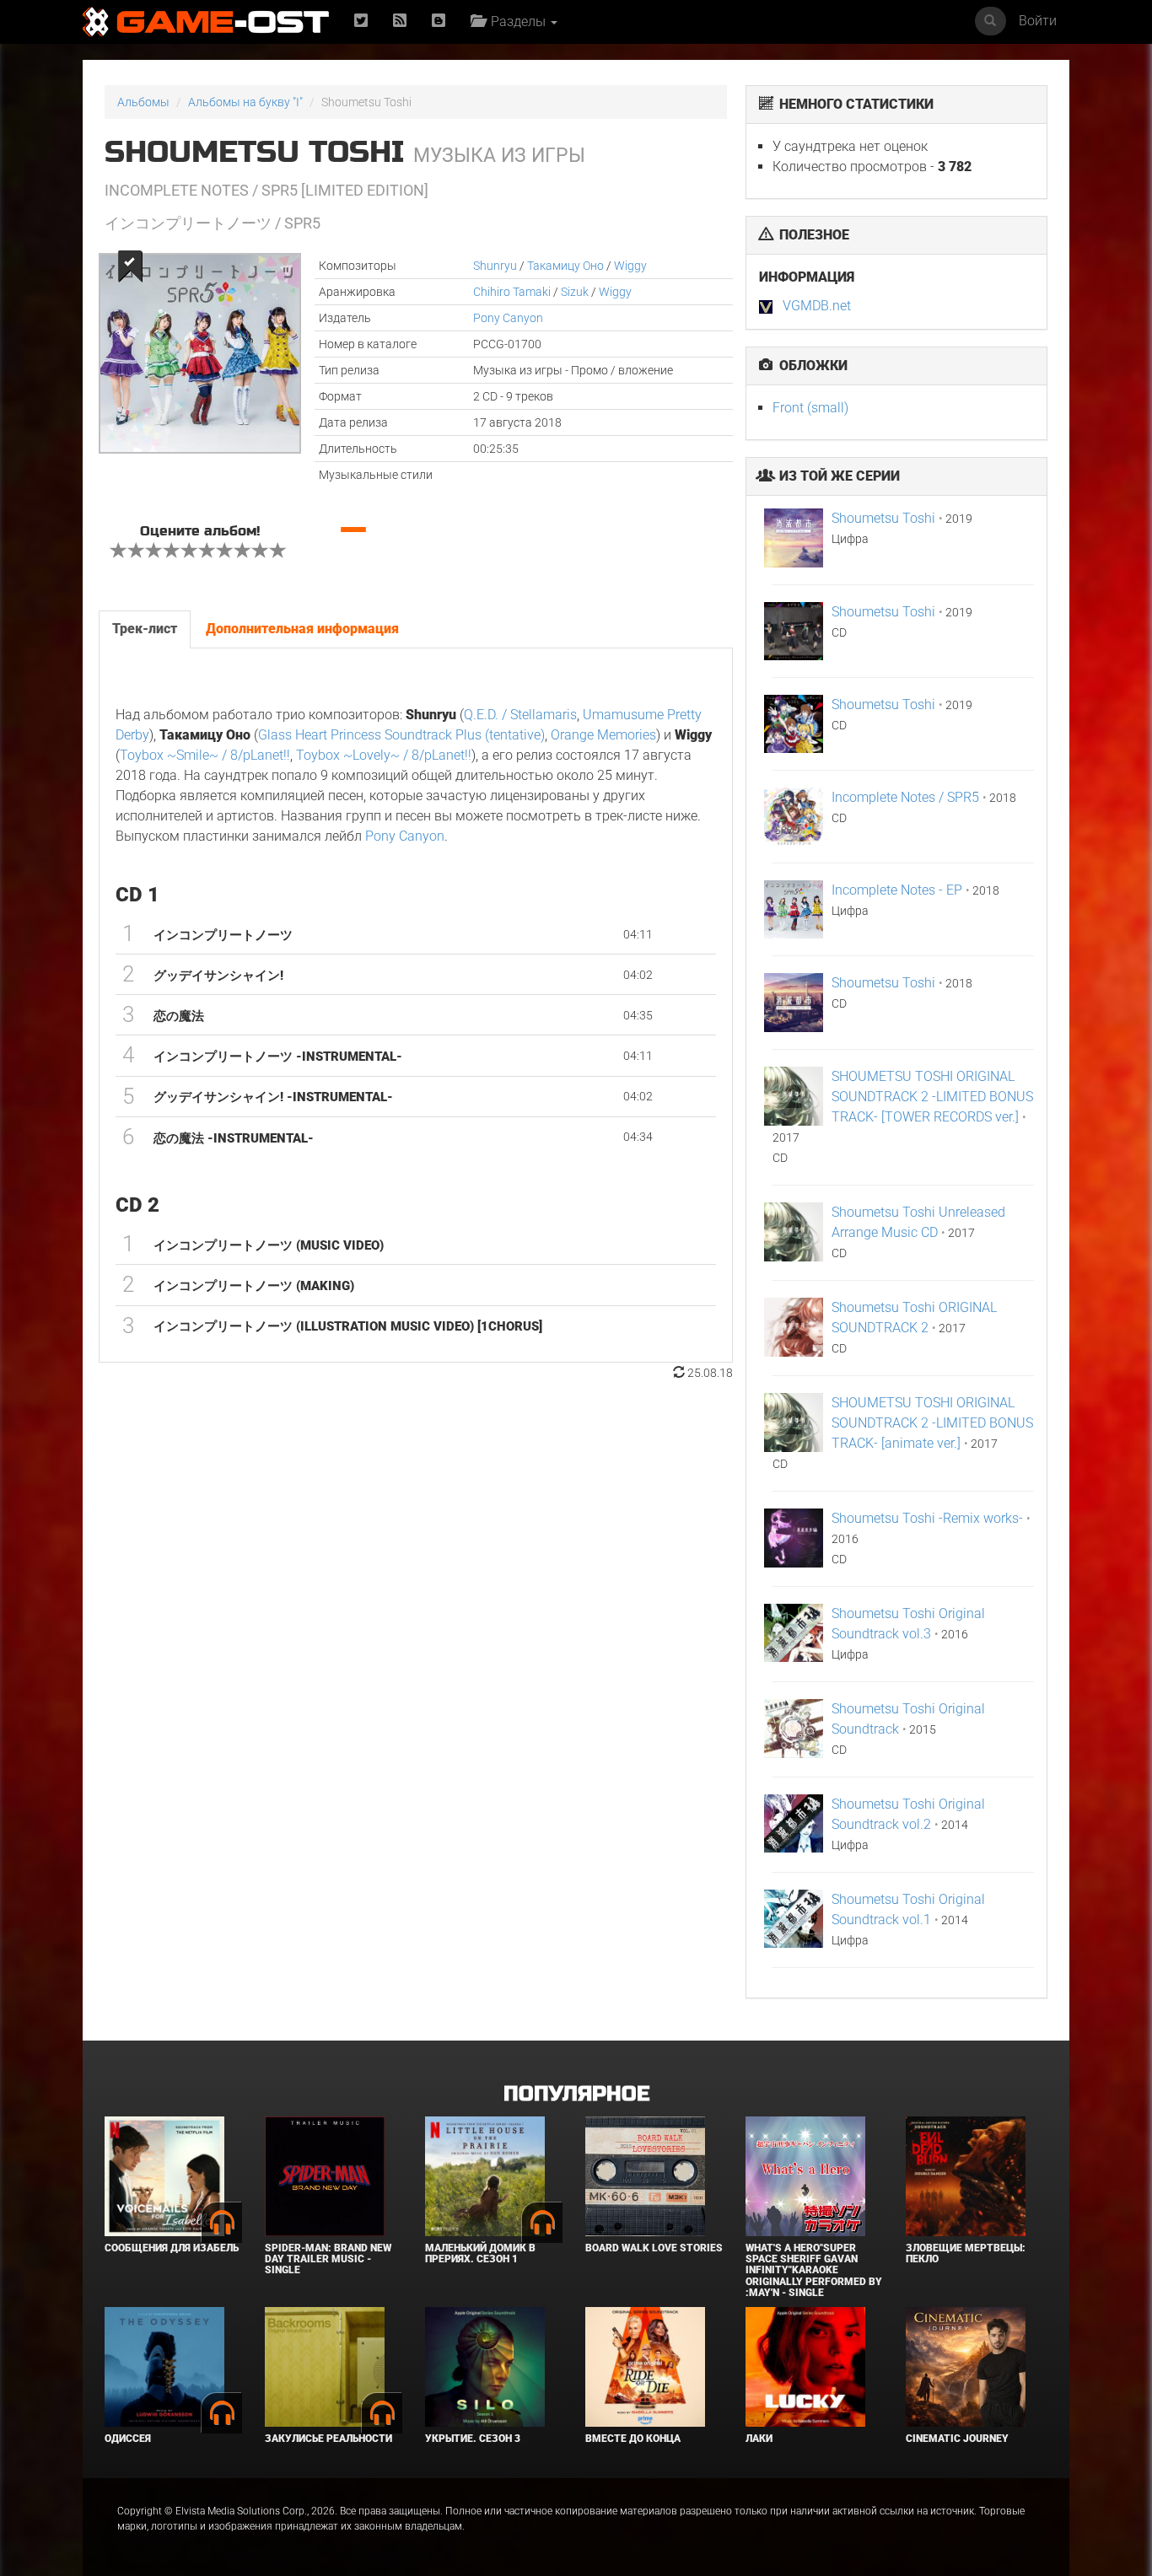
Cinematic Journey (957, 2439)
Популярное (576, 2094)
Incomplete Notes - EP (897, 890)
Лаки (759, 2439)
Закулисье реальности (328, 2439)
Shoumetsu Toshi (883, 518)
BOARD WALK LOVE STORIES (654, 2248)
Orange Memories (603, 735)
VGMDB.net (817, 306)
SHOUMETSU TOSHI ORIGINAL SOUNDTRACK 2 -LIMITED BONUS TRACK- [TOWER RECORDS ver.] (932, 1097)
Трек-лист (145, 629)
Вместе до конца (633, 2439)
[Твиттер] (361, 22)
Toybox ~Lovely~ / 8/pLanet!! (384, 755)
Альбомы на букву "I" (245, 102)
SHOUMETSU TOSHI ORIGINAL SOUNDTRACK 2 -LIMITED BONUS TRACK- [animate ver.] (932, 1423)
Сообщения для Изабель (172, 2248)
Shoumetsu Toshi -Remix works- (927, 1518)
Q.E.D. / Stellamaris (520, 715)
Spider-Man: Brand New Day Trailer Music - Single (328, 2259)
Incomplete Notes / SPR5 (905, 797)
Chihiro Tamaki (512, 292)
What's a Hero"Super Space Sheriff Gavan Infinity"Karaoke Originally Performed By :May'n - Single (814, 2270)
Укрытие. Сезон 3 (473, 2439)
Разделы (517, 22)
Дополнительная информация (302, 629)
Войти (1038, 21)
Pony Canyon (508, 318)
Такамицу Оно (565, 266)
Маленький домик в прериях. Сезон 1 (480, 2253)
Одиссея (128, 2439)
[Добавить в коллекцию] (129, 266)
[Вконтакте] (439, 22)
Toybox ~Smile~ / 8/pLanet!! (205, 755)
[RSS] (400, 22)
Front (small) (810, 408)
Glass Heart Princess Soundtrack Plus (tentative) (401, 735)
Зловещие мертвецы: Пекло (966, 2253)
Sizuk (575, 292)
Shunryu (495, 266)
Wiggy (630, 266)
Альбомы (143, 102)
